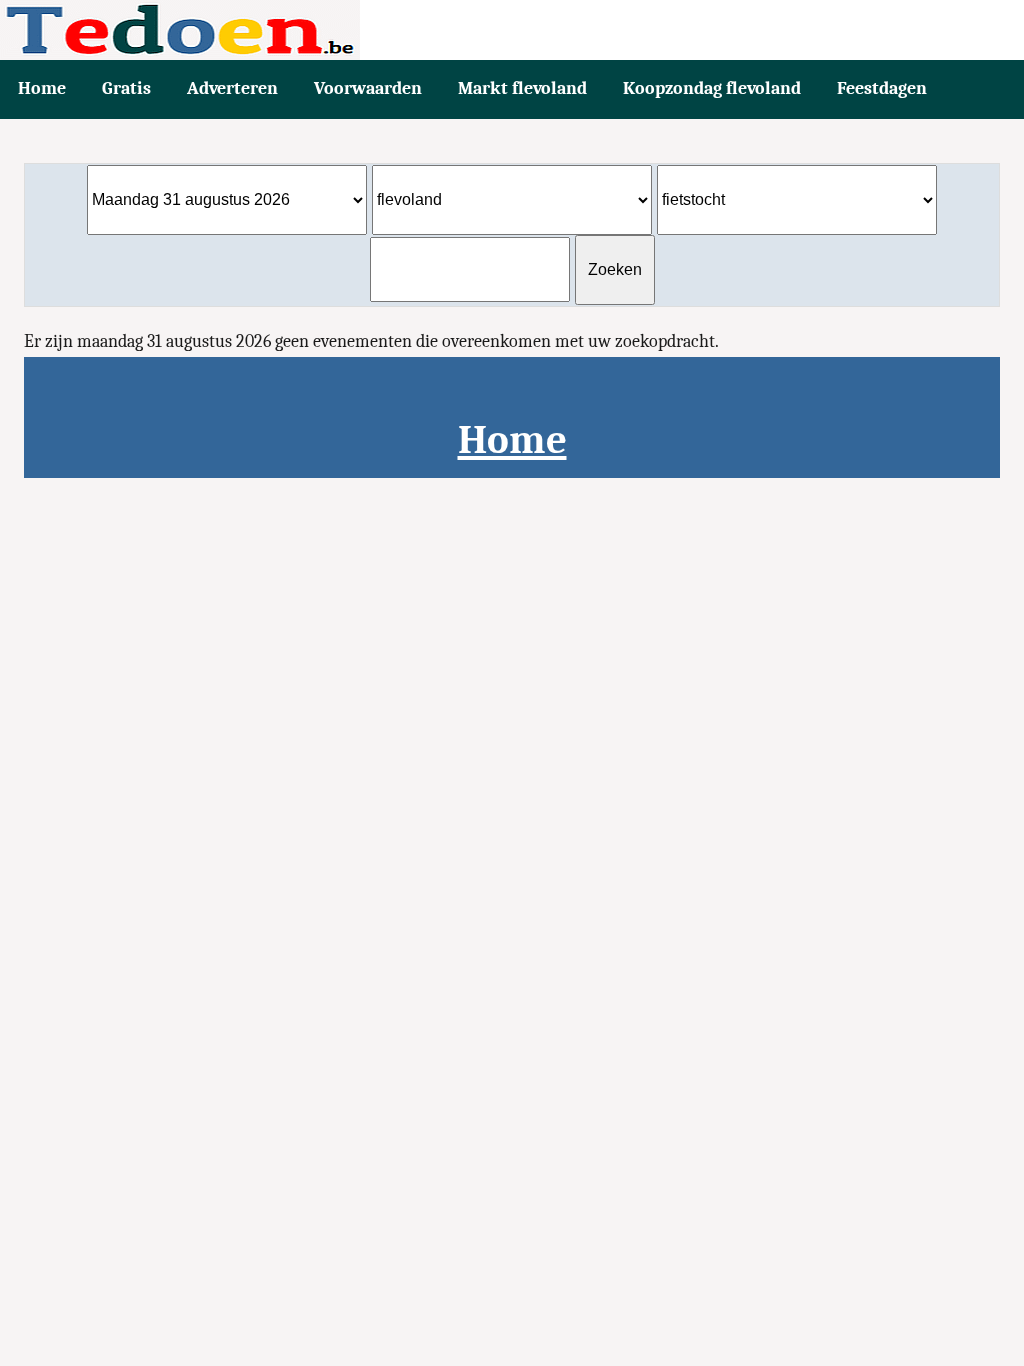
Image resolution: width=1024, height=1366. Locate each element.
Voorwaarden (368, 88)
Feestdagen (882, 88)
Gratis (126, 88)
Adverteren (232, 88)
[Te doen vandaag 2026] (512, 30)
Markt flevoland (522, 88)
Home (42, 88)
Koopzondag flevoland (712, 88)
